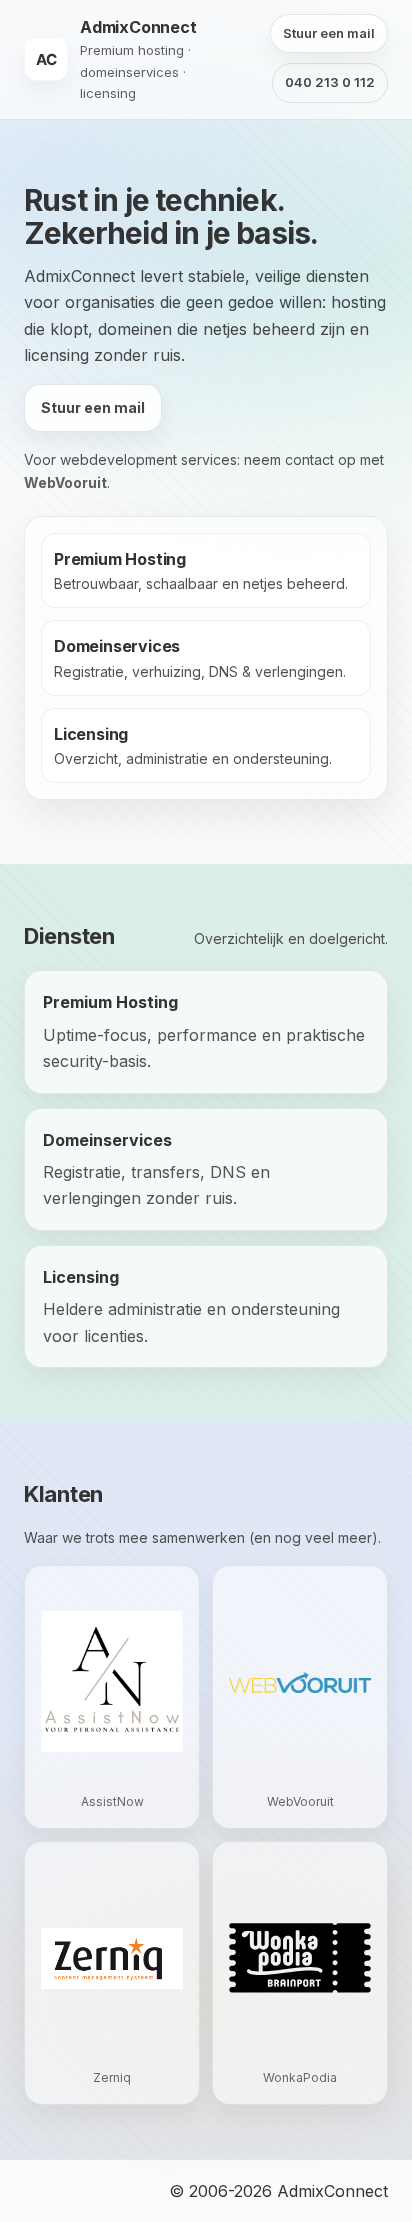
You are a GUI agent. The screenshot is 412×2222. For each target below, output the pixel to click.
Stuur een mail (329, 33)
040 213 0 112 (330, 82)
